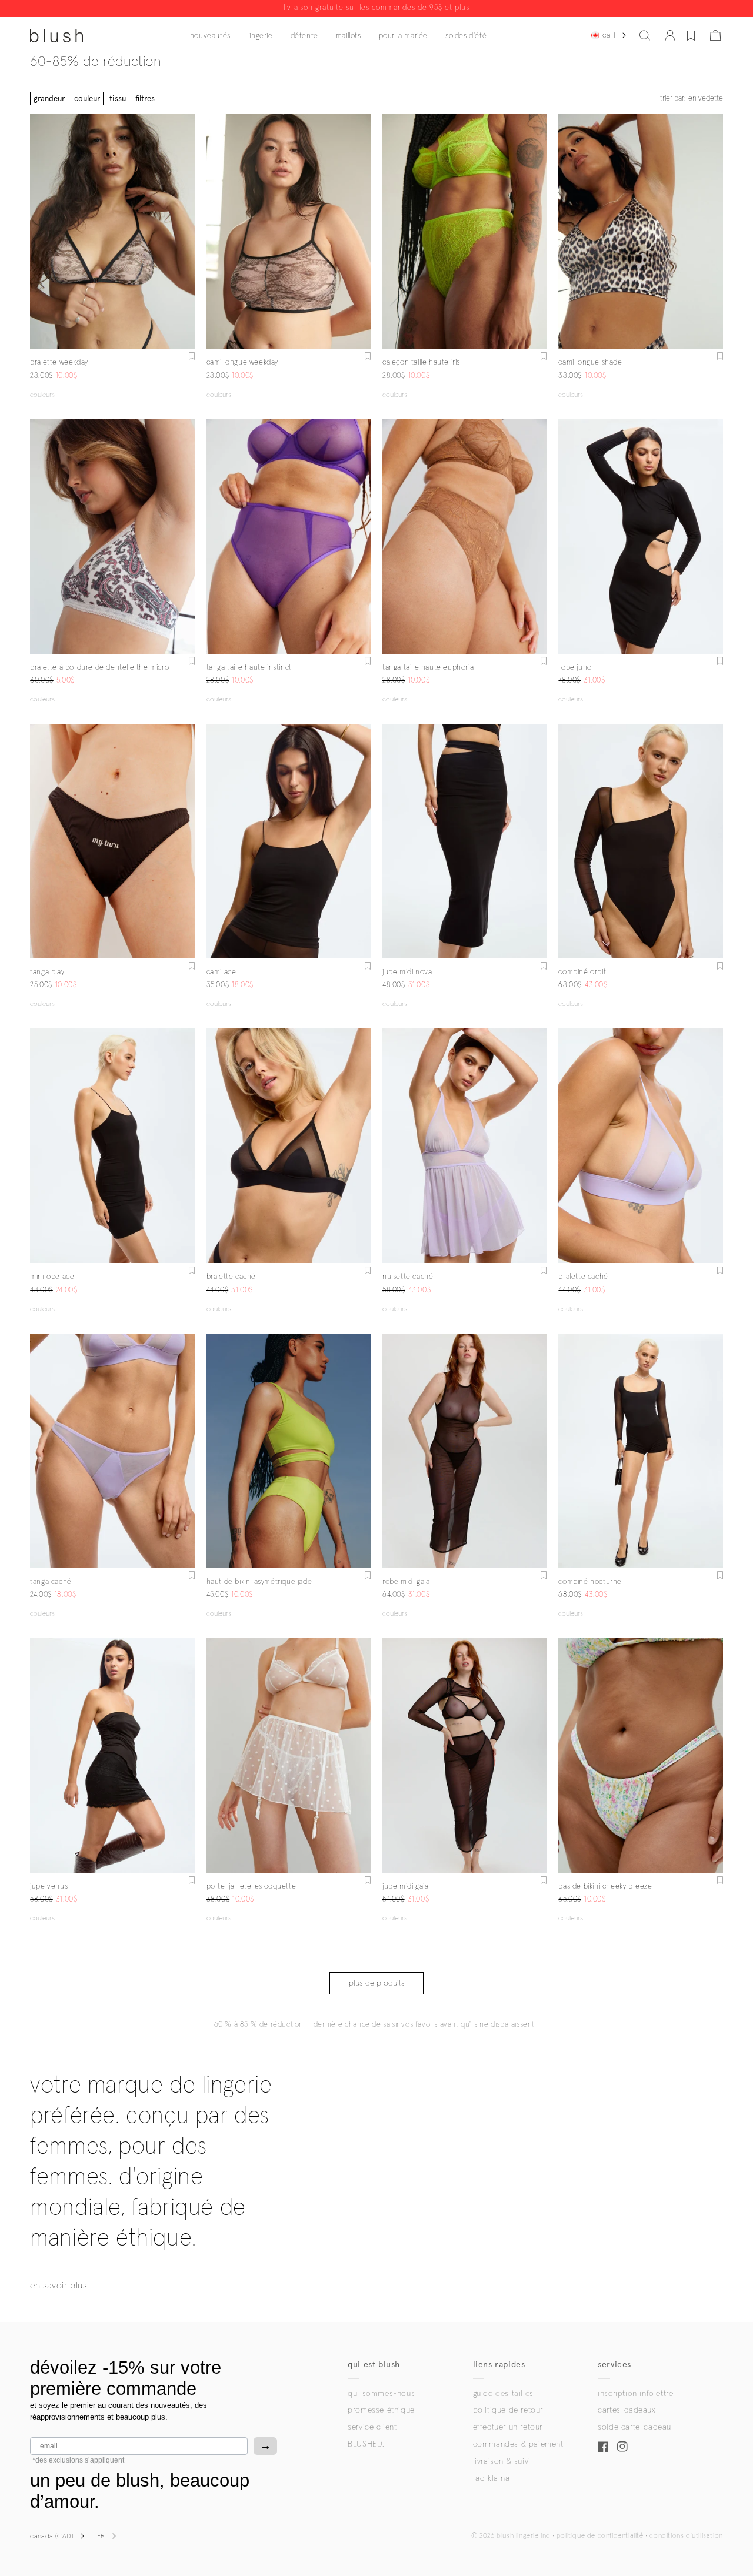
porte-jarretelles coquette (251, 1887)
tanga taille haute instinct (249, 668)
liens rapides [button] (499, 2365)
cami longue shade (590, 362)
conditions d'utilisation (686, 2536)
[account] (670, 35)
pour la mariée (403, 36)
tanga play (47, 972)
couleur (87, 98)
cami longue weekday (242, 362)
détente (304, 36)
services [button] (614, 2365)
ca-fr (610, 35)
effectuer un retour (508, 2427)
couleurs (42, 395)
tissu (118, 98)
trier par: (692, 98)
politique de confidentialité (600, 2536)
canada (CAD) (52, 2537)
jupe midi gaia (405, 1887)
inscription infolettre (635, 2394)
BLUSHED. (366, 2444)
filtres (145, 98)
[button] (645, 35)
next (188, 232)
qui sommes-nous (381, 2394)
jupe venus (49, 1887)
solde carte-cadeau (634, 2427)
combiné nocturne (590, 1582)
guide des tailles (503, 2394)
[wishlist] (691, 35)
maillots (349, 36)
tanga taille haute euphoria (428, 668)
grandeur (49, 98)
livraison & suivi (502, 2461)
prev (37, 232)
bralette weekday (59, 362)
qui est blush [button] (374, 2365)
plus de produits (377, 1983)
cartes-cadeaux (626, 2410)
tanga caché (51, 1582)
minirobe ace (52, 1277)
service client (372, 2427)
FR (101, 2537)
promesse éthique (381, 2410)
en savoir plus (58, 2286)
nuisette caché (408, 1277)
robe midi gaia (406, 1582)
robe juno (575, 668)
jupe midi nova (407, 972)
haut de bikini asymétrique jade (259, 1582)
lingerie (261, 36)
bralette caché (231, 1277)
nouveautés (210, 36)
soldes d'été (466, 36)
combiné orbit (582, 972)
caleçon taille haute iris (421, 362)
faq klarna (492, 2478)
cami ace (221, 972)
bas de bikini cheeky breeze (605, 1887)
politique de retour (508, 2410)
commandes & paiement (518, 2444)
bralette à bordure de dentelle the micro (99, 668)
